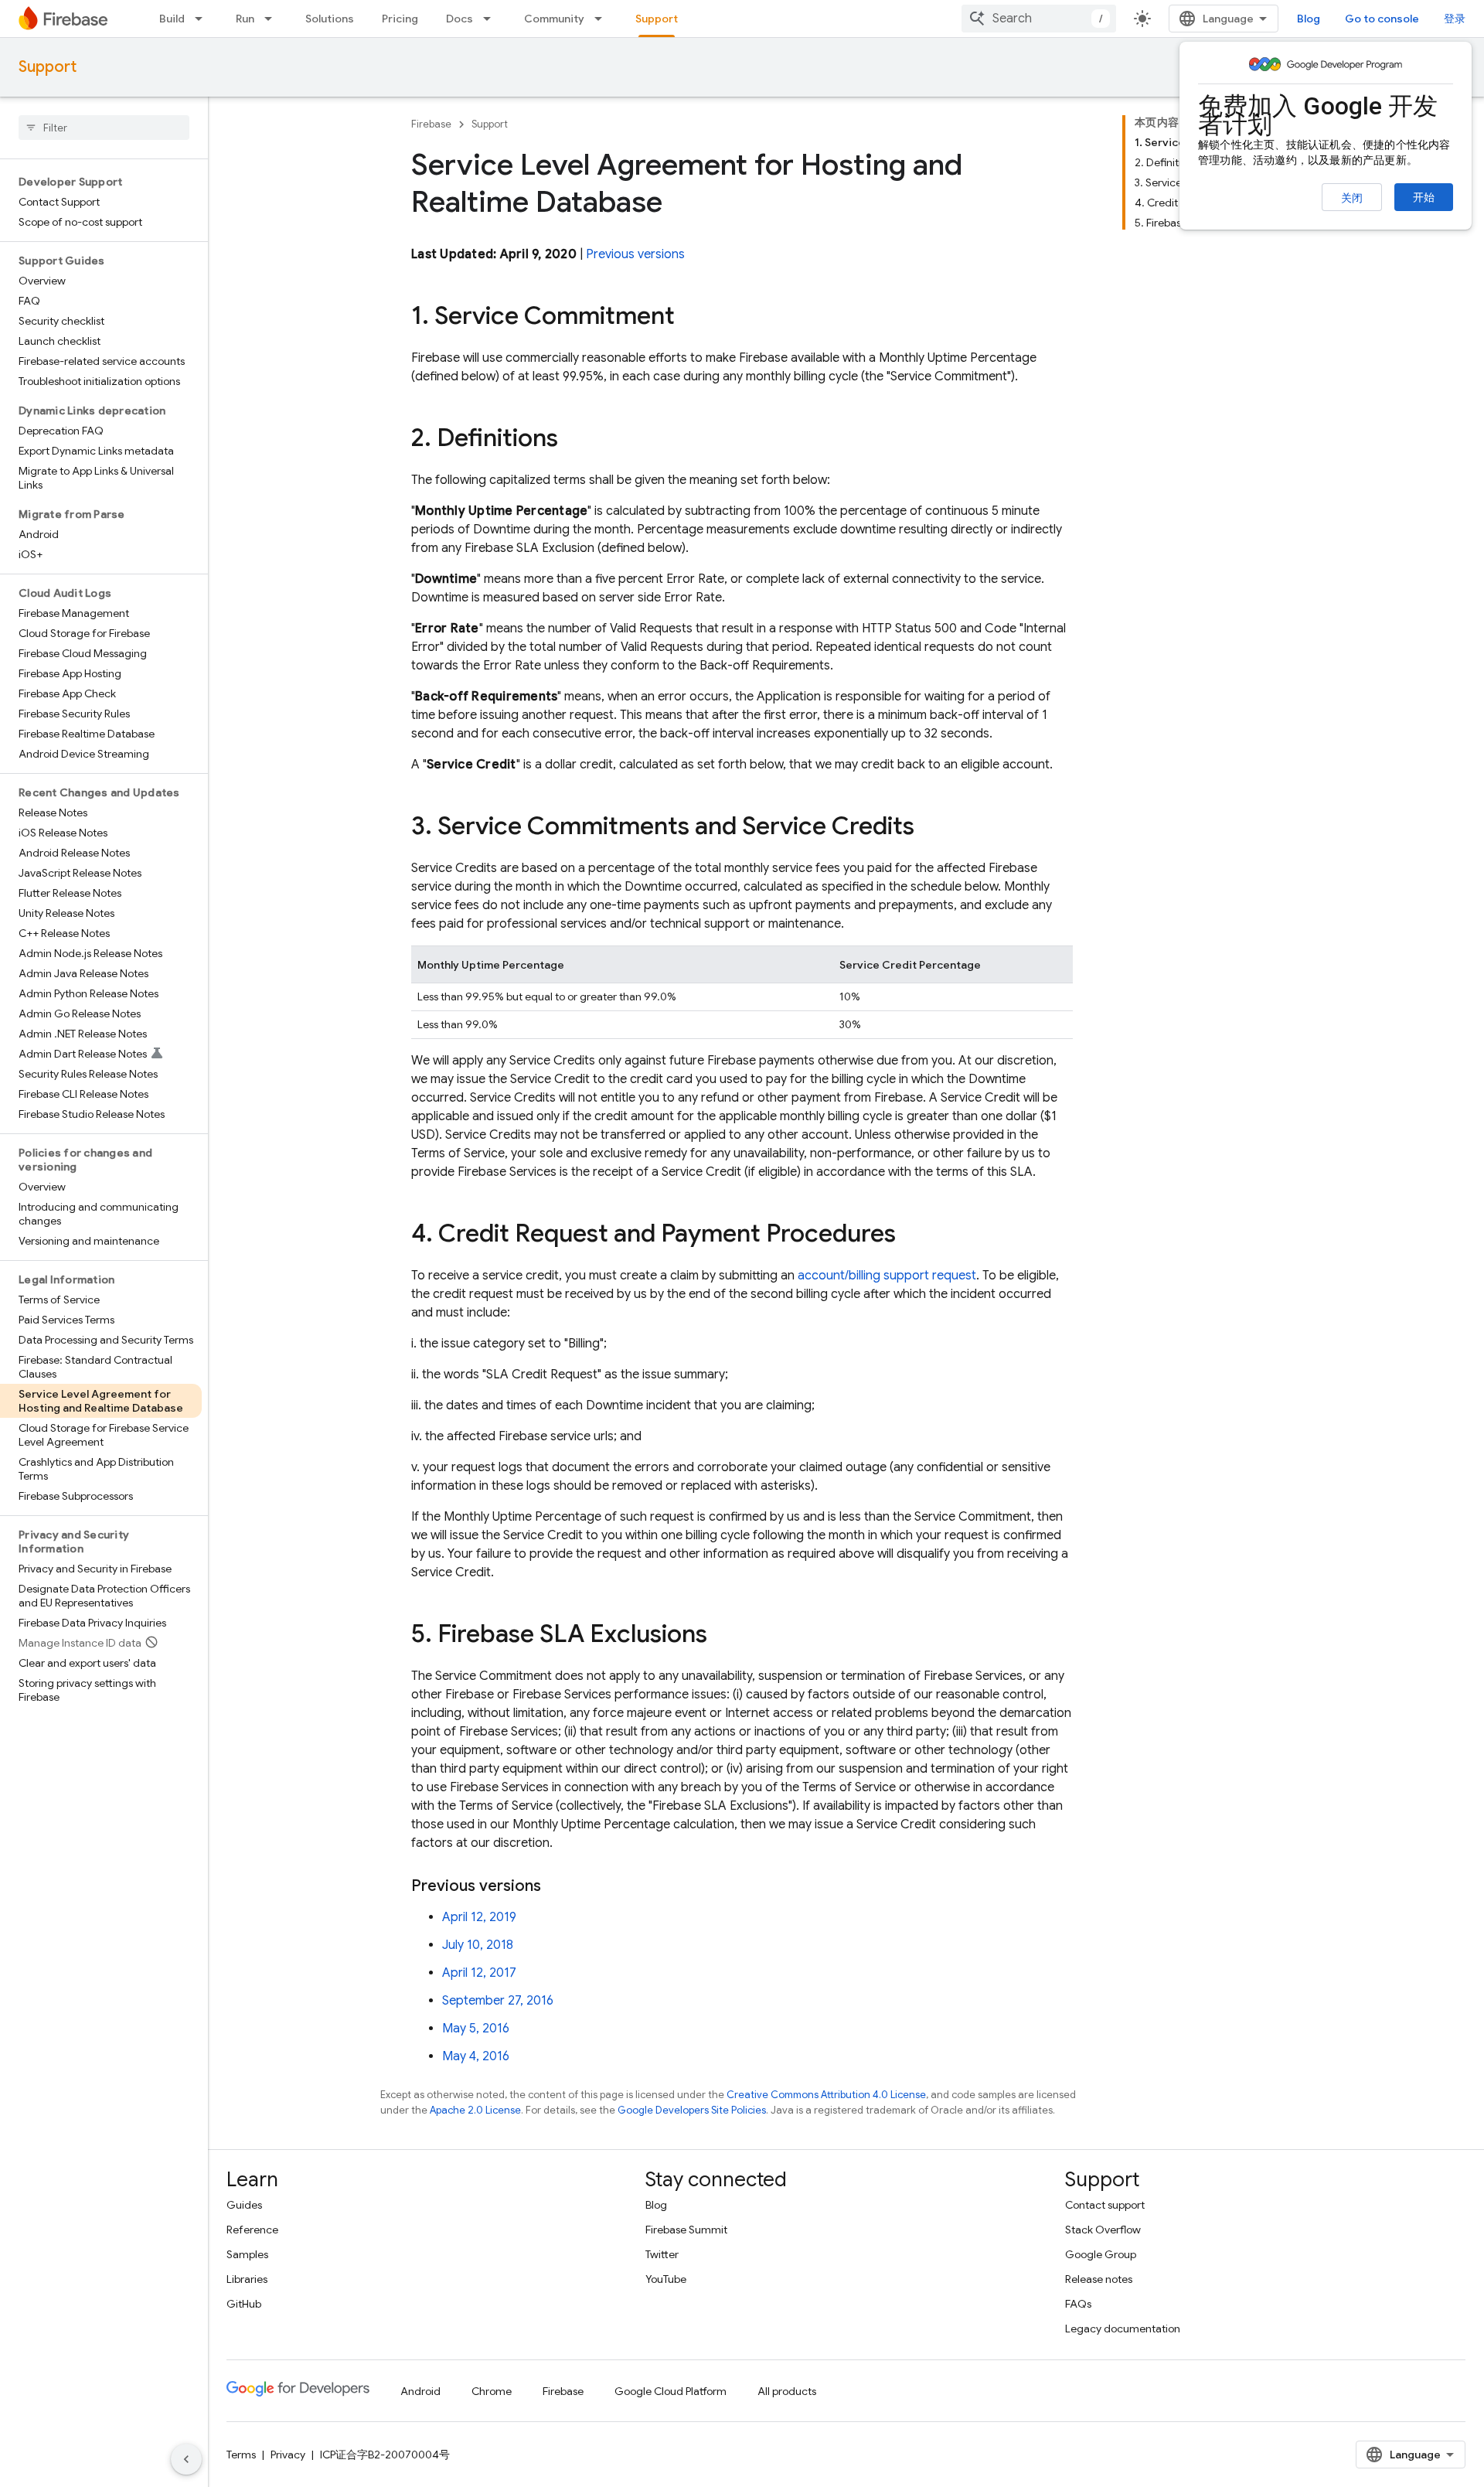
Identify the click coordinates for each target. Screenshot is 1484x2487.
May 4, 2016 (476, 2056)
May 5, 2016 (476, 2029)
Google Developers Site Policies (692, 2110)
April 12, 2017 (479, 1973)
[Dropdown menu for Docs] (492, 19)
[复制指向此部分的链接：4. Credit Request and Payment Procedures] (911, 1235)
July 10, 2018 (478, 1945)
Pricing (400, 19)
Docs (459, 19)
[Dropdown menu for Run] (273, 19)
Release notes (1099, 2279)
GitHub (244, 2304)
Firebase (431, 124)
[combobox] (1039, 19)
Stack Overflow (1103, 2230)
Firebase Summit (686, 2230)
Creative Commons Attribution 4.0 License (826, 2095)
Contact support (1105, 2205)
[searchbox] (104, 128)
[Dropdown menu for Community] (603, 19)
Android (420, 2391)
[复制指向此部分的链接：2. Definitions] (574, 440)
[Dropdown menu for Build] (203, 19)
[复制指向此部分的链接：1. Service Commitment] (690, 318)
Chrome (492, 2391)
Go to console (1382, 19)
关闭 (1352, 198)
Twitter (662, 2254)
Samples (247, 2254)
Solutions (330, 19)
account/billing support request (887, 1276)
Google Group (1101, 2254)
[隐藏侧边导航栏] (186, 2459)
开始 (1424, 197)
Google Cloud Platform (671, 2391)
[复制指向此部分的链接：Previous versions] (556, 1886)
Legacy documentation (1123, 2329)
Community (554, 19)
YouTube (666, 2279)
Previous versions (635, 254)
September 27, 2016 (498, 2001)
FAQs (1078, 2304)
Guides (244, 2205)
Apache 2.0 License (475, 2110)
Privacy (288, 2455)
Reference (252, 2230)
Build (172, 19)
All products (787, 2391)
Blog (1309, 19)
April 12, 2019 (479, 1917)
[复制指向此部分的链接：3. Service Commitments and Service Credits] (930, 828)
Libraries (247, 2279)
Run (245, 19)
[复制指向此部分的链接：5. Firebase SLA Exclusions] (723, 1636)
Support (657, 19)
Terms (241, 2455)
